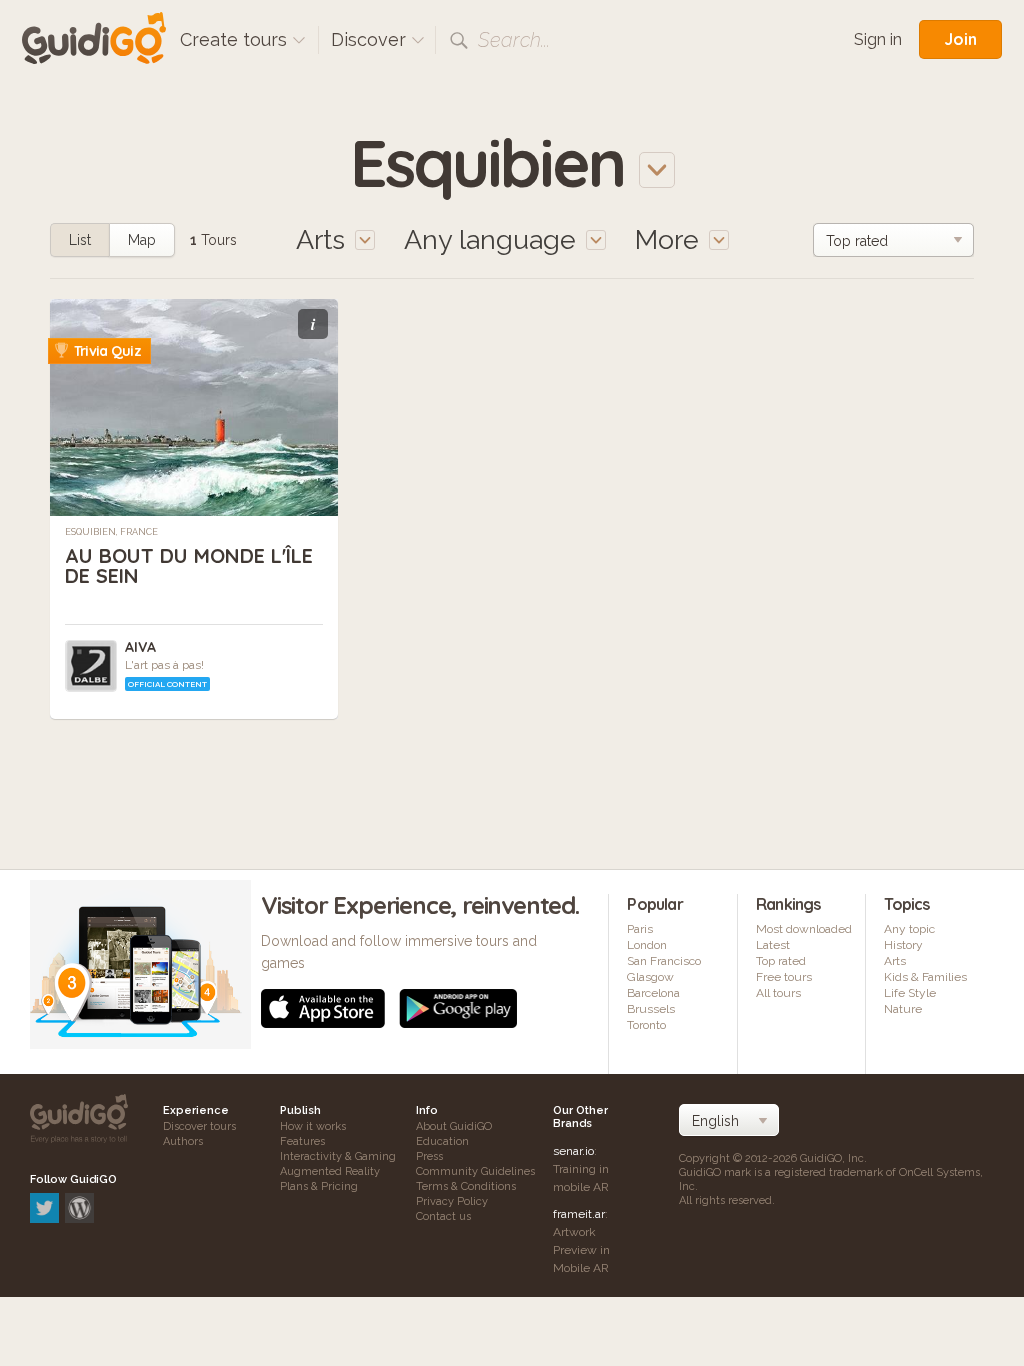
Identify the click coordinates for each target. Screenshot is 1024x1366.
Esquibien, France (111, 532)
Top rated (781, 961)
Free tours (784, 977)
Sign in (878, 39)
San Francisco (664, 961)
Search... (514, 40)
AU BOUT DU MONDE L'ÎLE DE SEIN (189, 565)
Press (429, 1156)
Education (442, 1141)
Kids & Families (925, 977)
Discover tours (199, 1126)
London (647, 945)
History (903, 945)
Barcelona (653, 993)
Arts (895, 961)
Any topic (909, 929)
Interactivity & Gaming (338, 1156)
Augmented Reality (330, 1171)
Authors (183, 1141)
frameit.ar (579, 1214)
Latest (773, 945)
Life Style (910, 993)
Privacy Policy (452, 1201)
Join (960, 39)
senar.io (573, 1151)
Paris (640, 929)
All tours (778, 993)
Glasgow (650, 977)
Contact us (443, 1216)
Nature (903, 1009)
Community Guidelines (475, 1171)
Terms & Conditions (466, 1186)
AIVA (140, 647)
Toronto (646, 1025)
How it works (313, 1126)
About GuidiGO (454, 1126)
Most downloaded (804, 929)
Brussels (651, 1009)
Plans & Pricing (319, 1186)
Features (302, 1141)
